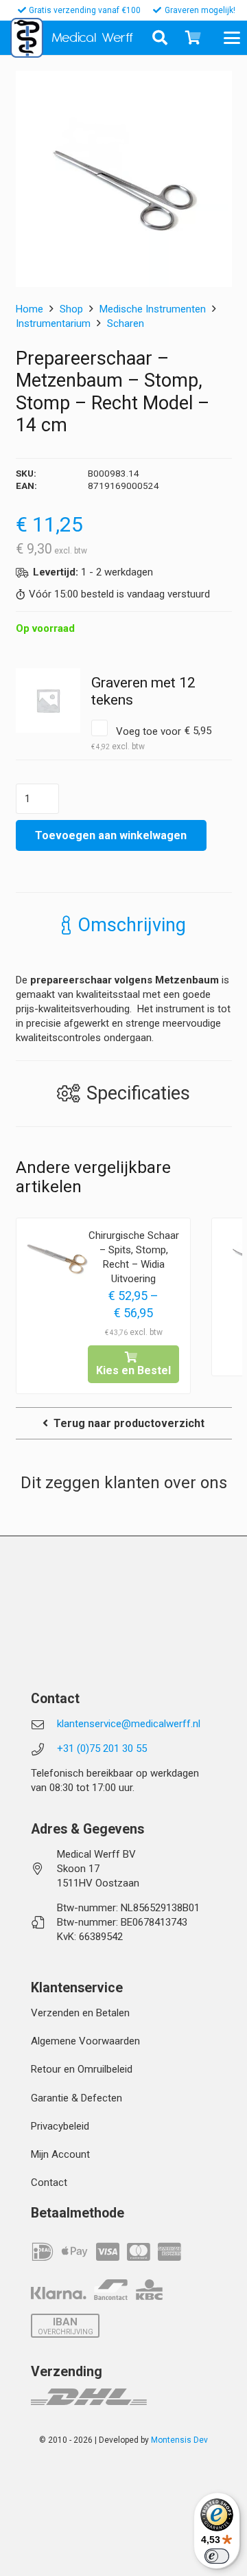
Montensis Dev (179, 2440)
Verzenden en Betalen (80, 2013)
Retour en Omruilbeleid (82, 2069)
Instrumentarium (53, 323)
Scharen (126, 323)
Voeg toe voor (152, 738)
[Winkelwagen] (193, 38)
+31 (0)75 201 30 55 (102, 1748)
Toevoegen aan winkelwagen (111, 835)
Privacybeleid (60, 2126)
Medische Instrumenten (153, 309)
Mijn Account (60, 2154)
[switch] (217, 2556)
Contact (49, 2182)
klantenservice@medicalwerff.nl (129, 1724)
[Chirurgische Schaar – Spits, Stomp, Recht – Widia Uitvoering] (57, 1259)
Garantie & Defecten (77, 2098)
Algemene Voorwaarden (85, 2041)
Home (30, 309)
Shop (71, 309)
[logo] (27, 38)
